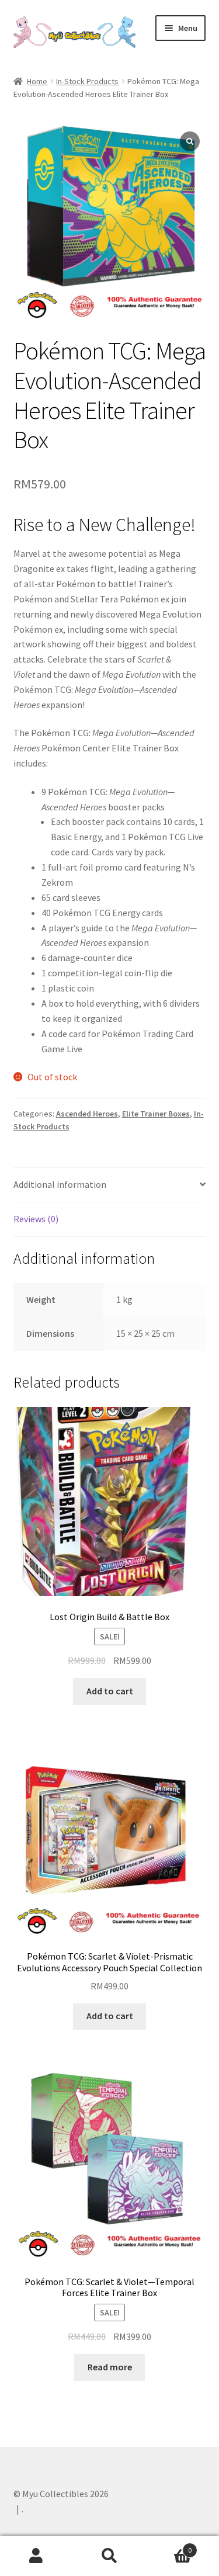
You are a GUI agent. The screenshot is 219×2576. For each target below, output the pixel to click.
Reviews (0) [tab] (36, 1219)
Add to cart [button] (110, 1691)
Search (109, 2556)
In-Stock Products (87, 81)
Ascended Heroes (87, 1114)
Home (37, 81)
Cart (169, 2546)
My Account (36, 2556)
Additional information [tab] (60, 1184)
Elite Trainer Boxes (156, 1114)
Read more (110, 2367)
